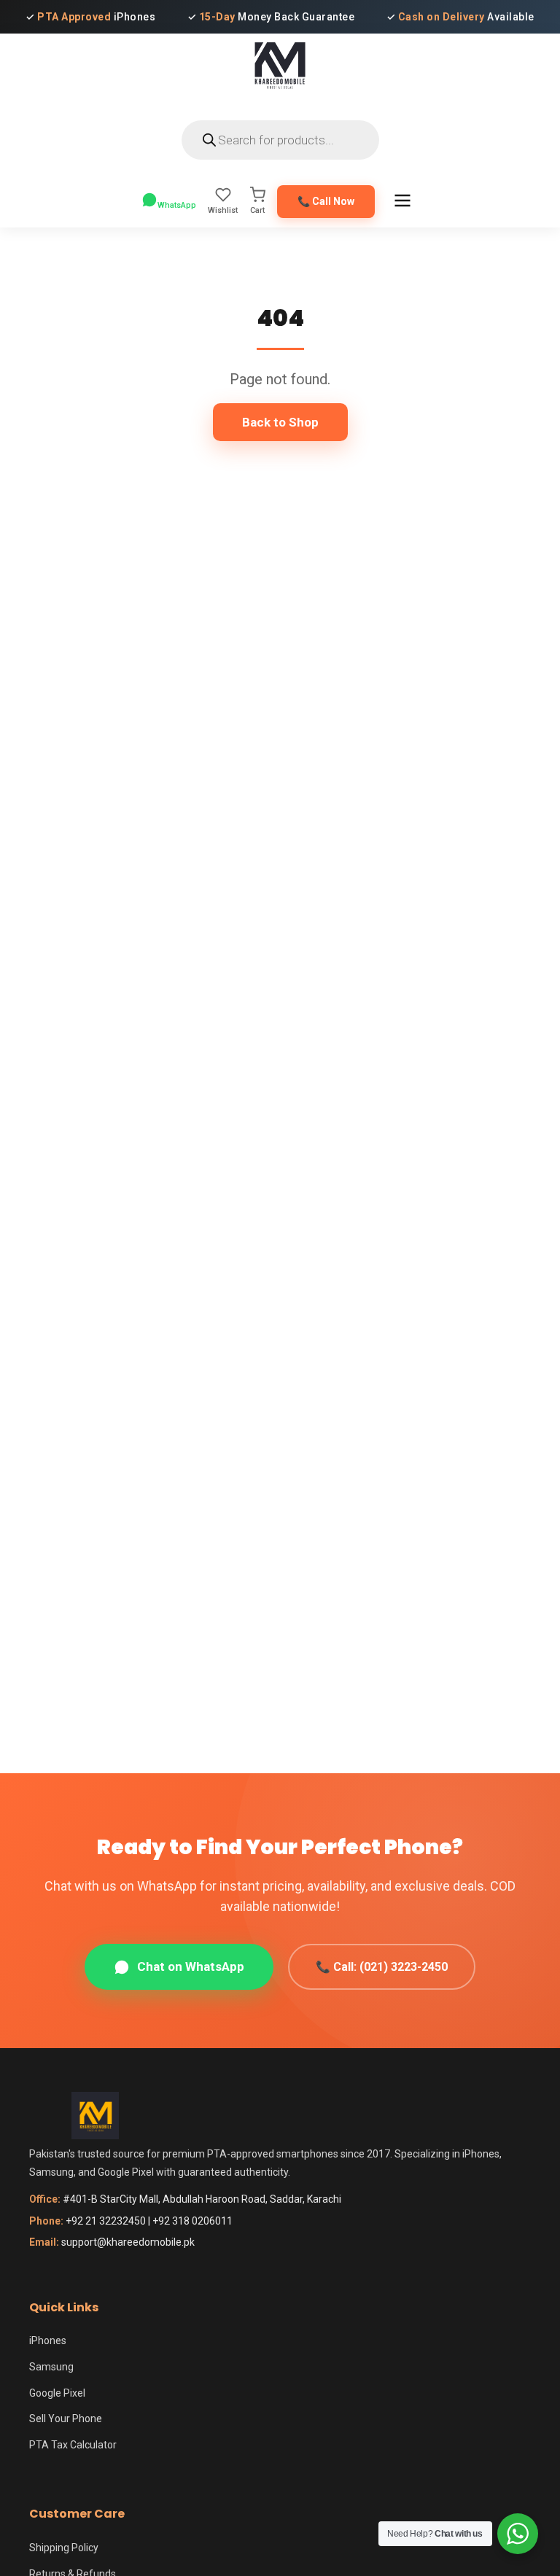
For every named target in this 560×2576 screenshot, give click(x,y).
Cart (257, 210)
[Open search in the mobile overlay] (280, 140)
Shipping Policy (64, 2548)
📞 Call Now (326, 201)
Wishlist (223, 210)
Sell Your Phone (66, 2419)
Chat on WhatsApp (191, 1966)
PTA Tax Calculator (73, 2445)
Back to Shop (280, 422)
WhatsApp (177, 205)
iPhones (48, 2340)
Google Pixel (57, 2393)
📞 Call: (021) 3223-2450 (382, 1967)
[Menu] (402, 202)
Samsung (51, 2367)
